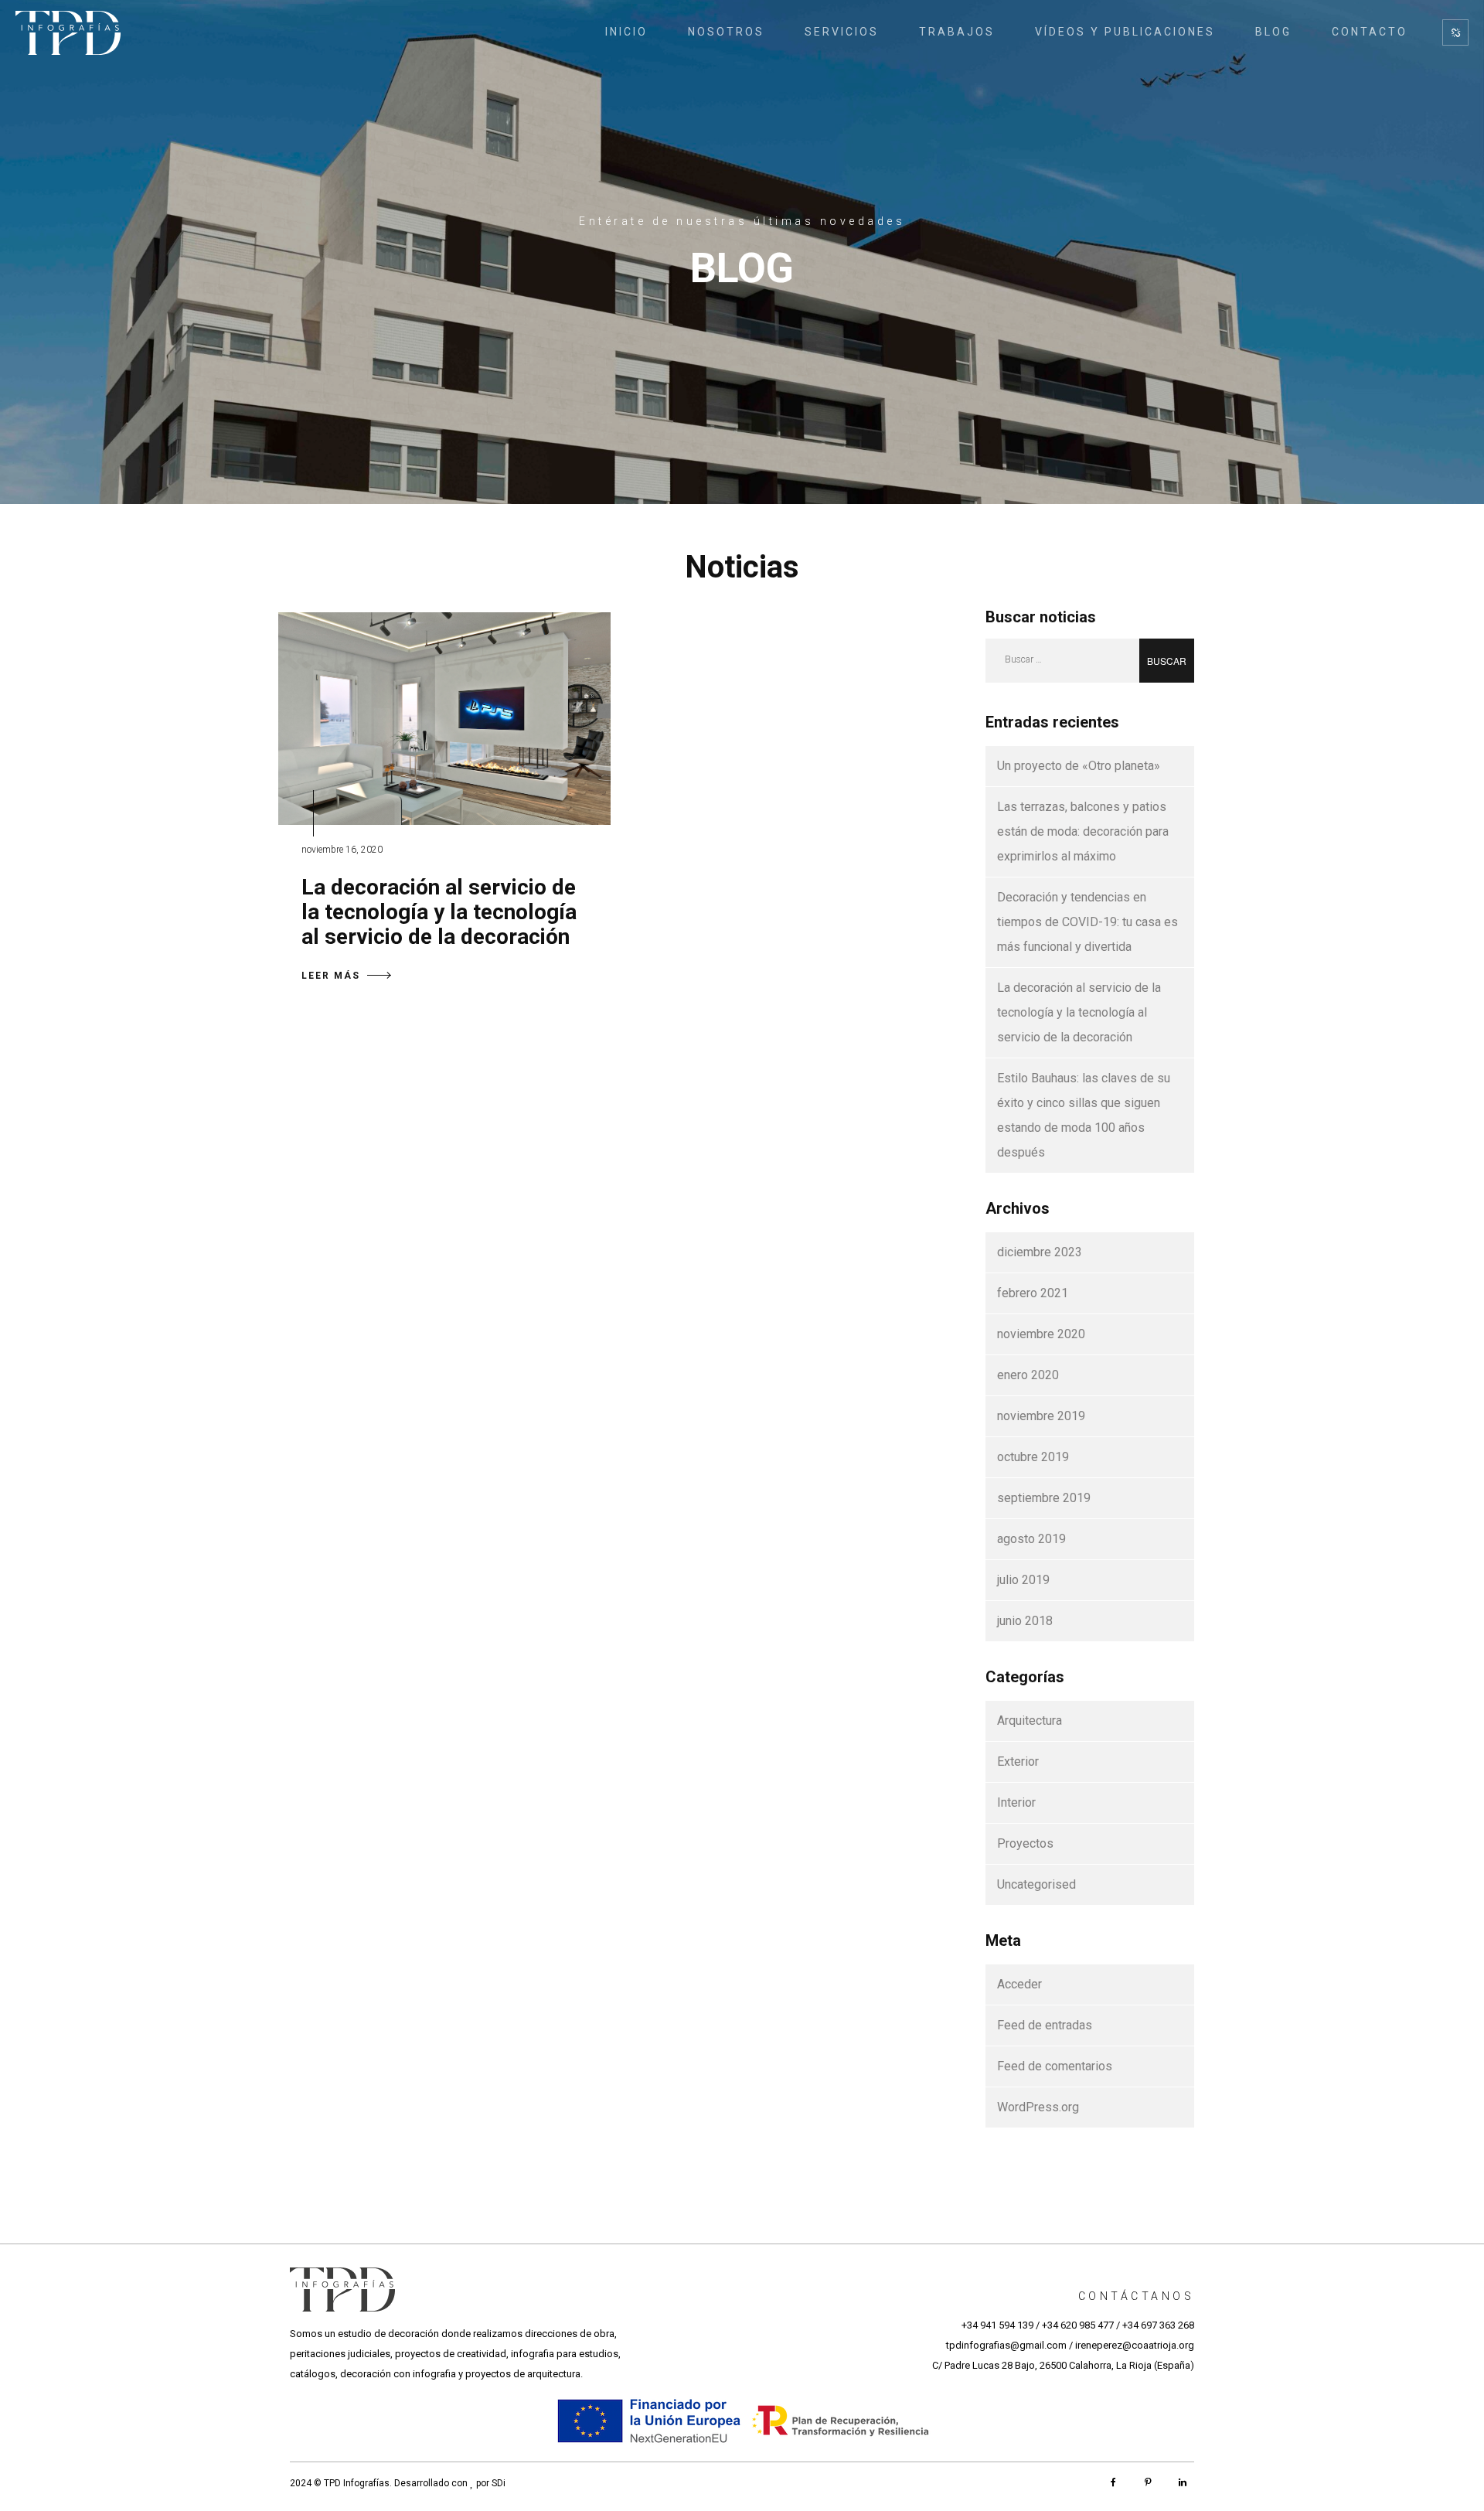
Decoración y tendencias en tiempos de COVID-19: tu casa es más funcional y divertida (1087, 922)
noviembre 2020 (1041, 1334)
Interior (1016, 1802)
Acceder (1019, 1984)
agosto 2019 (1031, 1539)
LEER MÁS (331, 976)
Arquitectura (1030, 1721)
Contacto (1370, 32)
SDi (499, 2483)
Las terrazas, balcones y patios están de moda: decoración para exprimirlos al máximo (1083, 831)
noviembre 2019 (1041, 1416)
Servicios (842, 32)
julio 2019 (1023, 1580)
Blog (1273, 32)
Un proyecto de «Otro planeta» (1079, 766)
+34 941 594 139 (997, 2325)
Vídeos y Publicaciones (1125, 32)
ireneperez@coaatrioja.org (1135, 2345)
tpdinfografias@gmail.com (1006, 2345)
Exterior (1018, 1761)
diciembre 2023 (1040, 1252)
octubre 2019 (1033, 1457)
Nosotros (726, 32)
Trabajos (957, 32)
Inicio (626, 32)
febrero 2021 (1033, 1293)
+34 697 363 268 (1158, 2325)
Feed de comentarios (1055, 2066)
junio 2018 (1025, 1621)
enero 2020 (1028, 1375)
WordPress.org (1038, 2107)
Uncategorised (1036, 1884)
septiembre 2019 (1044, 1498)
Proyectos (1025, 1843)
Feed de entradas (1045, 2025)
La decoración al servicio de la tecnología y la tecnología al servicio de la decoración (439, 912)
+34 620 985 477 (1078, 2325)
